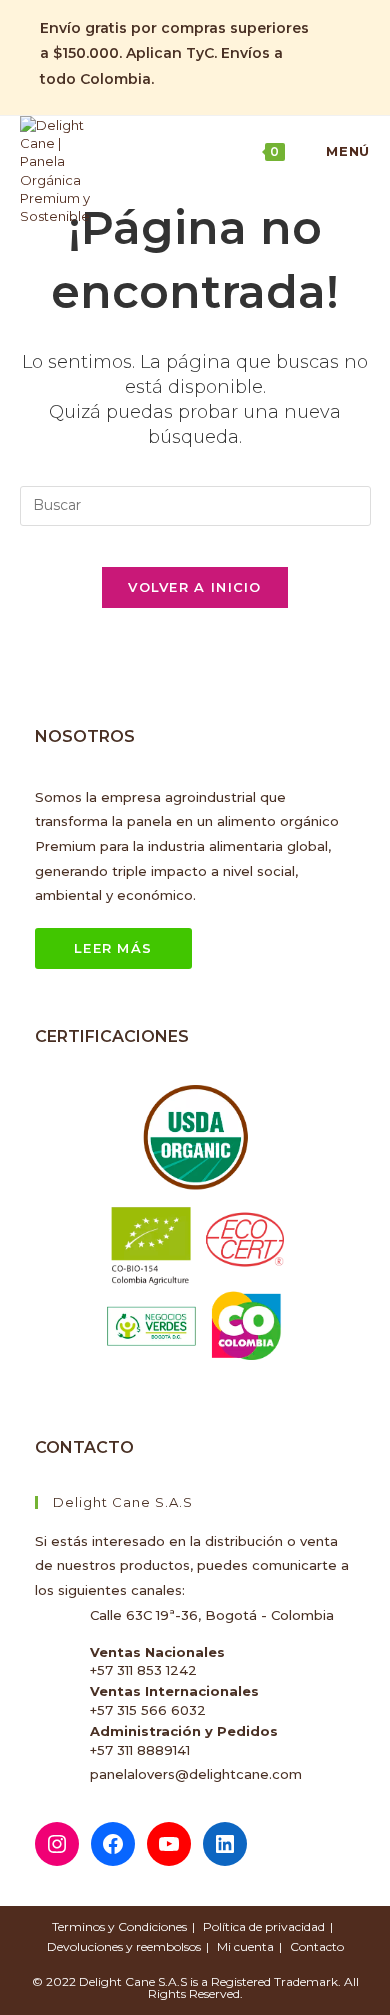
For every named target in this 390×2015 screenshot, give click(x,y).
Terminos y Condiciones (119, 1926)
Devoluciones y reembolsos (124, 1946)
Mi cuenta (245, 1946)
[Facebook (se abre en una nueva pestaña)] (331, 17)
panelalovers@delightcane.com (196, 1774)
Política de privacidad (264, 1926)
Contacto (317, 1946)
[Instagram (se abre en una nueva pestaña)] (331, 40)
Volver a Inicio (195, 587)
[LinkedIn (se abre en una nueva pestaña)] (331, 63)
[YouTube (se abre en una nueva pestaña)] (331, 86)
